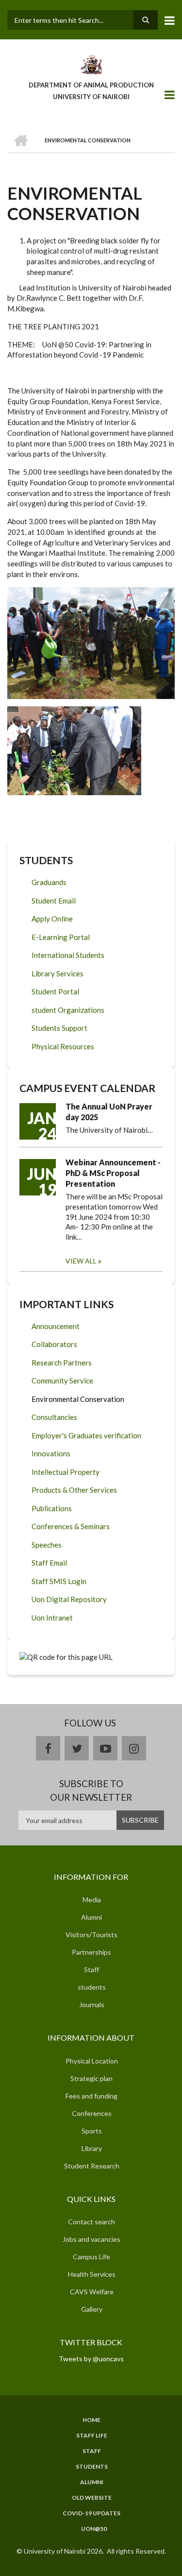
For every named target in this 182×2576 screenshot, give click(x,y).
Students (92, 2467)
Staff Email (49, 1563)
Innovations (51, 1453)
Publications (52, 1508)
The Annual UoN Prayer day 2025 (109, 1112)
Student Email (54, 901)
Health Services (92, 2274)
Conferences (92, 2113)
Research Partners (62, 1363)
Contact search (91, 2222)
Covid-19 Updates (91, 2513)
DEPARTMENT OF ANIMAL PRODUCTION (91, 85)
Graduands (49, 882)
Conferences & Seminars (71, 1526)
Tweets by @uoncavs (91, 2359)
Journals (92, 2005)
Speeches (47, 1545)
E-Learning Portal (61, 937)
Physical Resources (63, 1046)
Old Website (92, 2498)
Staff (91, 1970)
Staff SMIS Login (59, 1581)
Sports (92, 2131)
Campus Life (91, 2257)
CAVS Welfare (92, 2292)
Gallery (92, 2309)
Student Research (92, 2166)
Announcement (56, 1326)
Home (91, 2420)
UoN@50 (94, 2529)
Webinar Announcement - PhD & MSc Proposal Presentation (113, 1173)
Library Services (58, 973)
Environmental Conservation (78, 1399)
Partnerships (91, 1952)
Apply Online (52, 919)
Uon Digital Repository (69, 1599)
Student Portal (55, 991)
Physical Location (92, 2061)
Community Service (62, 1381)
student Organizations (68, 1010)
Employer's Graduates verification (86, 1435)
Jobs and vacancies (91, 2239)
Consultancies (54, 1417)
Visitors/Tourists (91, 1935)
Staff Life (92, 2436)
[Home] (91, 64)
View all (81, 1261)
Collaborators (54, 1344)
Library (92, 2148)
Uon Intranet (52, 1618)
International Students (68, 955)
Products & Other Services (74, 1490)
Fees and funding (91, 2096)
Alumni (91, 1917)
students (92, 1987)
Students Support (59, 1028)
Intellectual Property (66, 1472)
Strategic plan (91, 2078)
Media (92, 1900)
